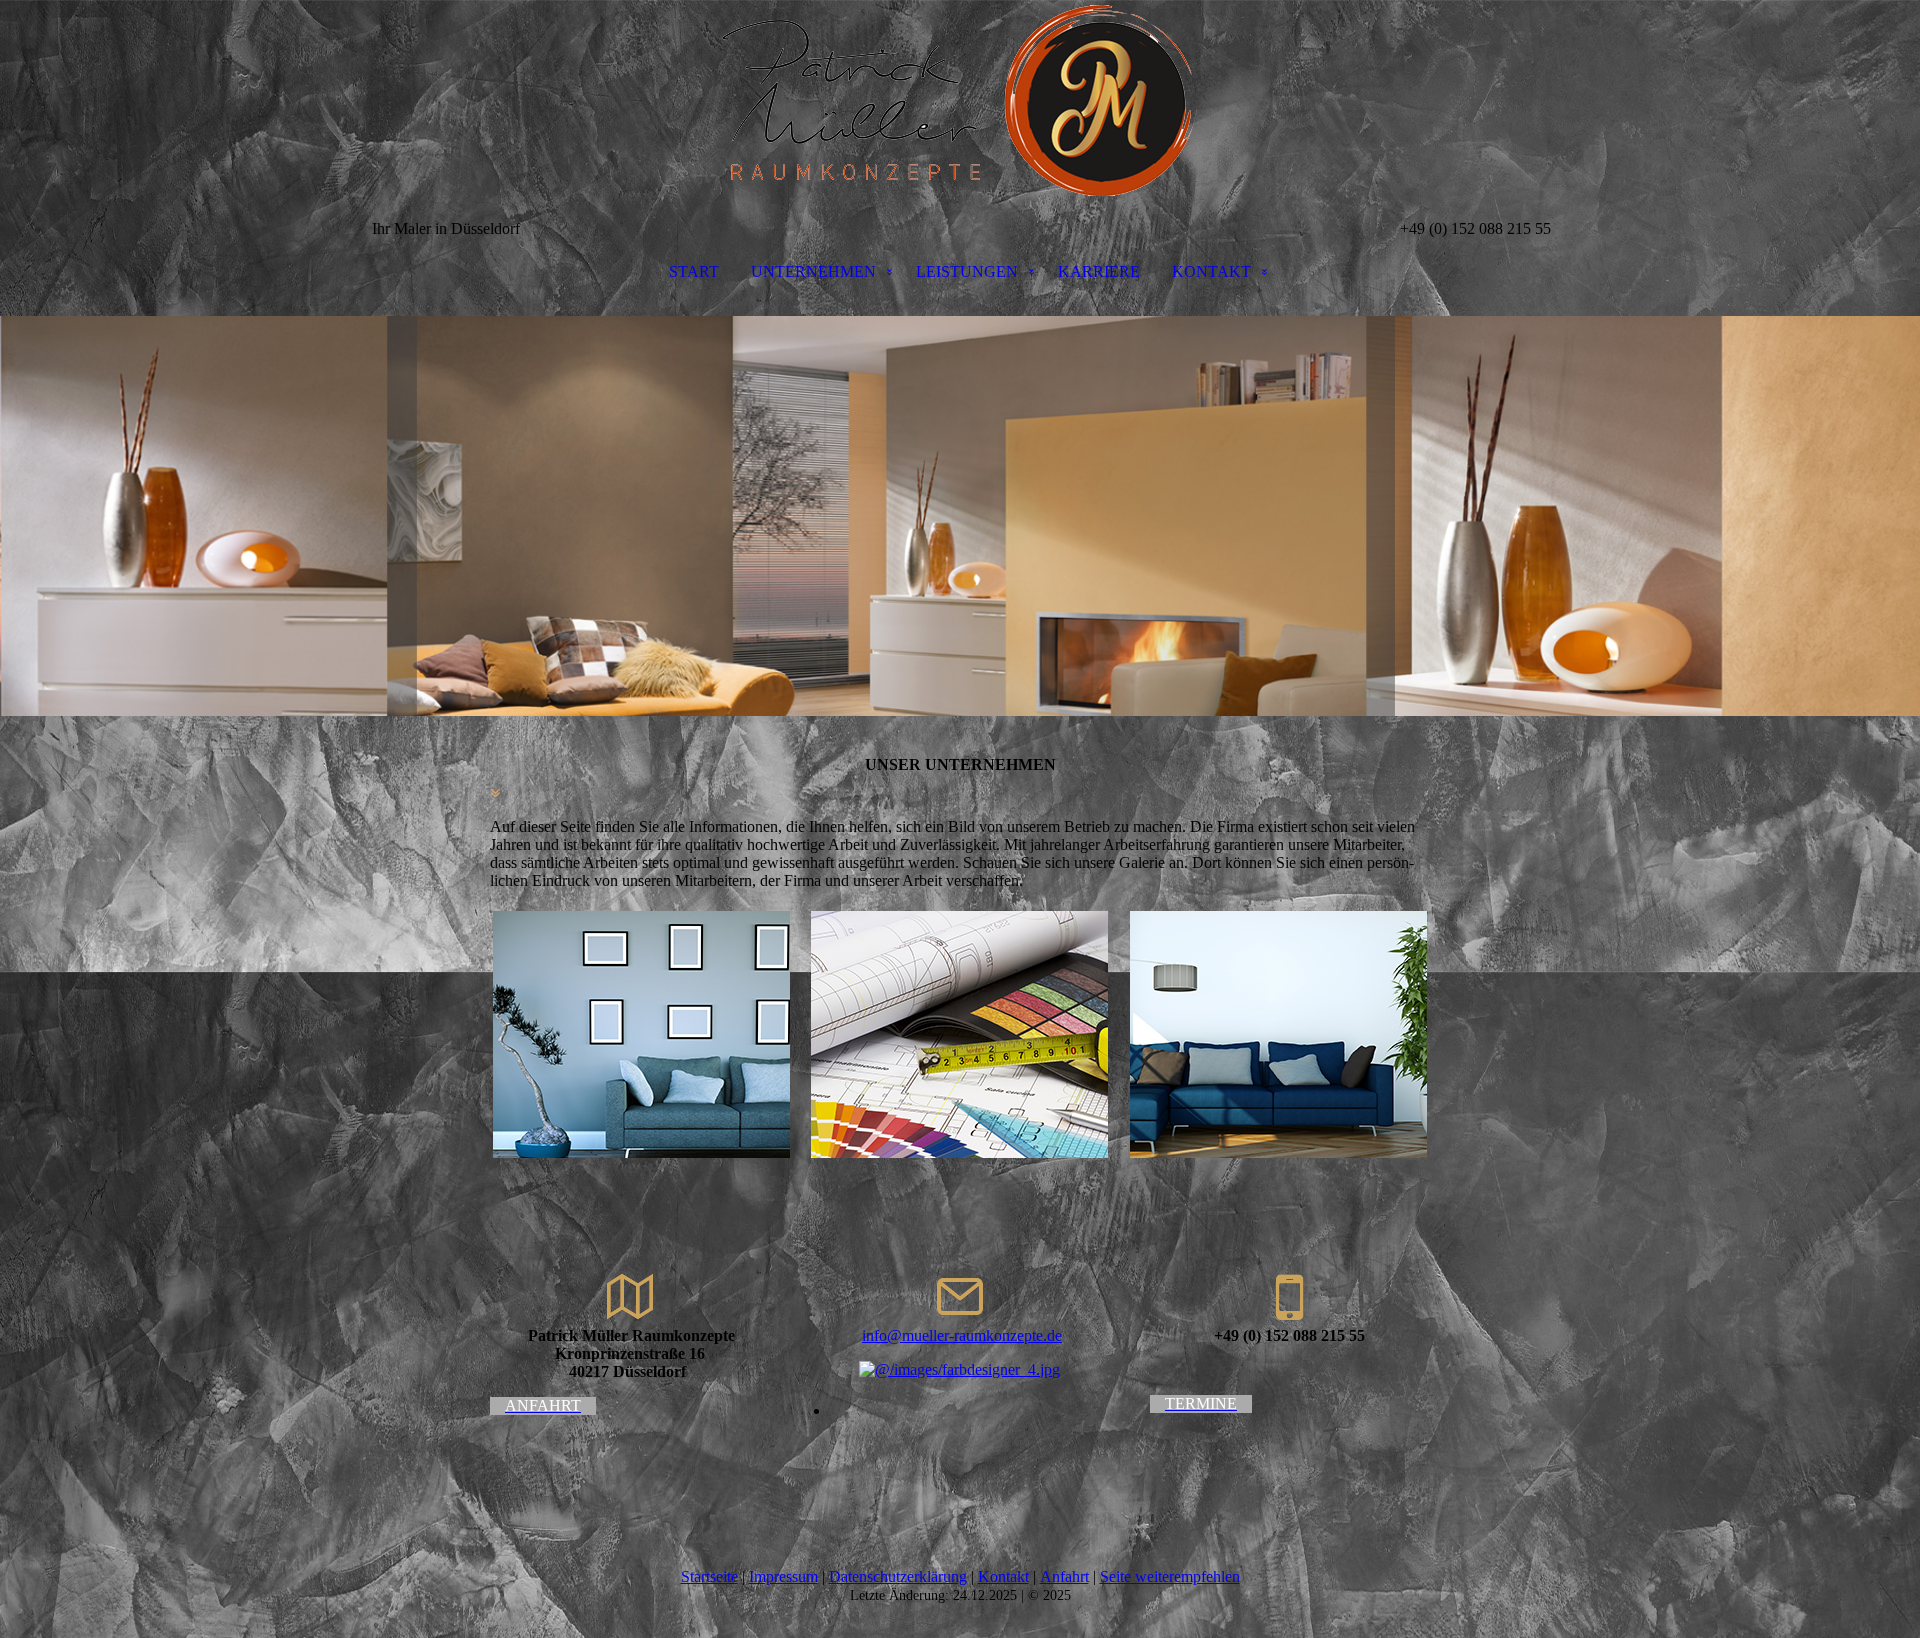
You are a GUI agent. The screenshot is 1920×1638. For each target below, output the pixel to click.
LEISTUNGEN (967, 271)
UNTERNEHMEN (813, 271)
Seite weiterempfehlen (1170, 1576)
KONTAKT (1211, 271)
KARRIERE (1099, 271)
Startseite (709, 1576)
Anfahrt (1064, 1576)
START (694, 271)
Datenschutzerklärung (898, 1576)
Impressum (783, 1576)
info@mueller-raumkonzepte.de (962, 1335)
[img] (960, 100)
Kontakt (1003, 1576)
